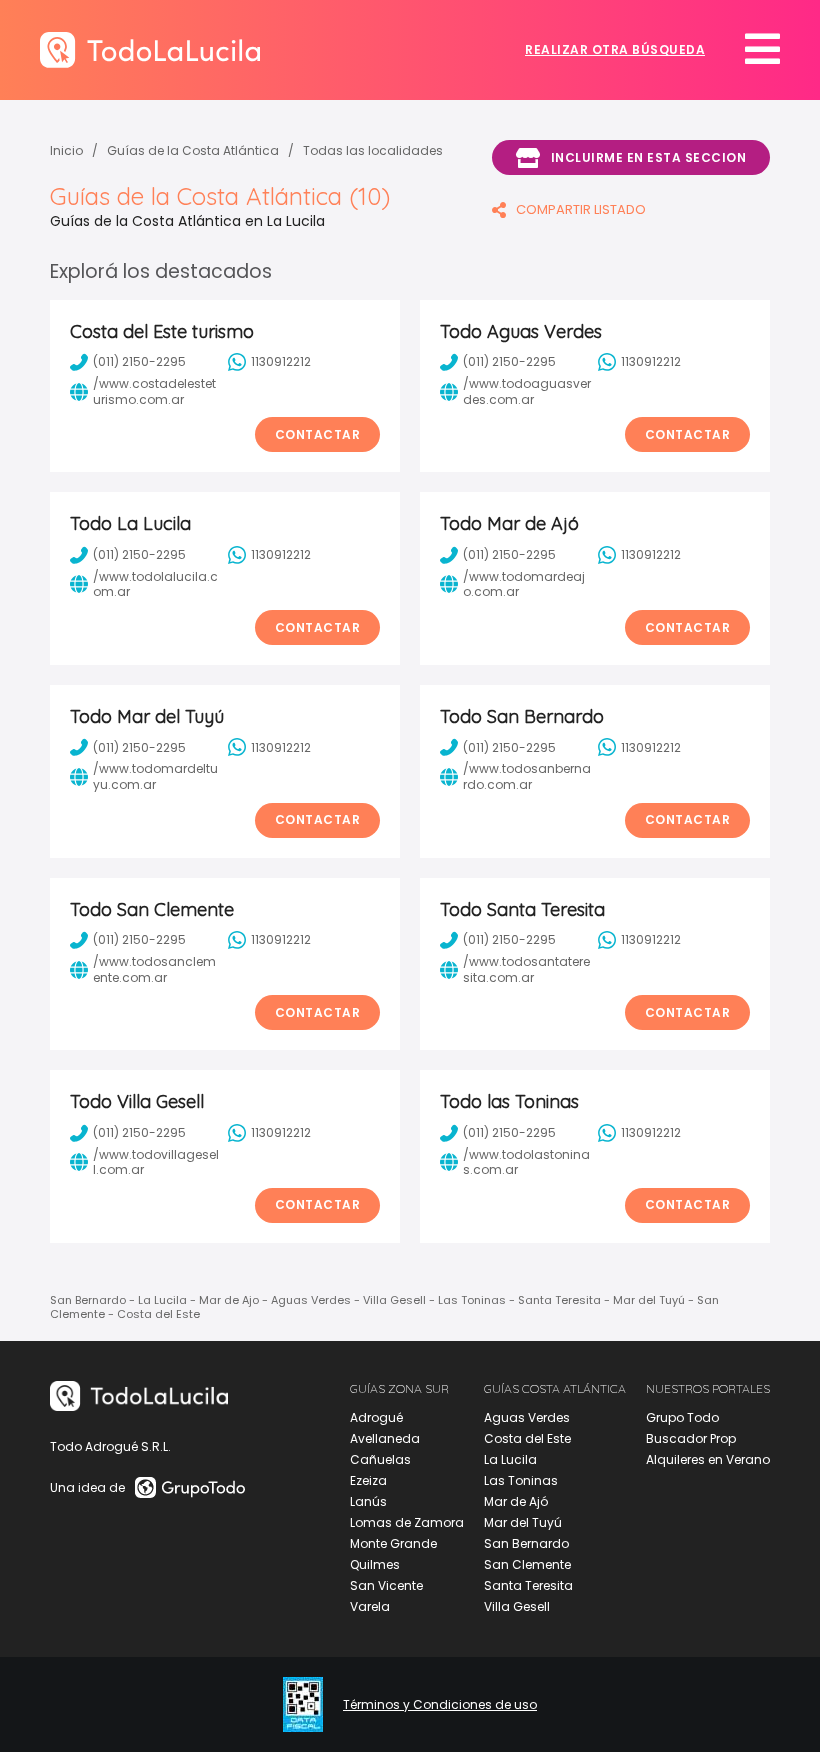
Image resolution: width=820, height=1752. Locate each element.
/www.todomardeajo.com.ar (524, 584)
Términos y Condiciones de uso (440, 1705)
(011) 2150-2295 (139, 361)
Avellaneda (385, 1438)
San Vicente (386, 1585)
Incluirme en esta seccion (649, 157)
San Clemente (527, 1564)
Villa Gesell (517, 1606)
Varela (370, 1606)
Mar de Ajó (516, 1501)
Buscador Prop (691, 1438)
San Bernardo (526, 1543)
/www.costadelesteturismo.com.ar (154, 391)
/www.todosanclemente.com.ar (154, 969)
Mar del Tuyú (523, 1522)
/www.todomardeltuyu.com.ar (155, 776)
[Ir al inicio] (150, 49)
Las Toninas (521, 1480)
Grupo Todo (682, 1417)
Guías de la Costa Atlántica (193, 150)
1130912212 (281, 361)
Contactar (318, 434)
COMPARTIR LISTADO (581, 209)
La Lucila (510, 1459)
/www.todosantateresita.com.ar (526, 969)
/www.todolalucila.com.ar (155, 584)
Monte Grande (393, 1543)
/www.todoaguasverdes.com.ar (527, 391)
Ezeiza (368, 1480)
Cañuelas (380, 1459)
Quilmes (375, 1564)
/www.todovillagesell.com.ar (156, 1162)
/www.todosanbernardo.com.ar (527, 776)
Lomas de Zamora (407, 1522)
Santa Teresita (528, 1585)
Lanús (368, 1501)
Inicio (66, 150)
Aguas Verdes (527, 1417)
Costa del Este (527, 1438)
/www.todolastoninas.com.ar (526, 1162)
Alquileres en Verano (708, 1459)
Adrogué (376, 1417)
